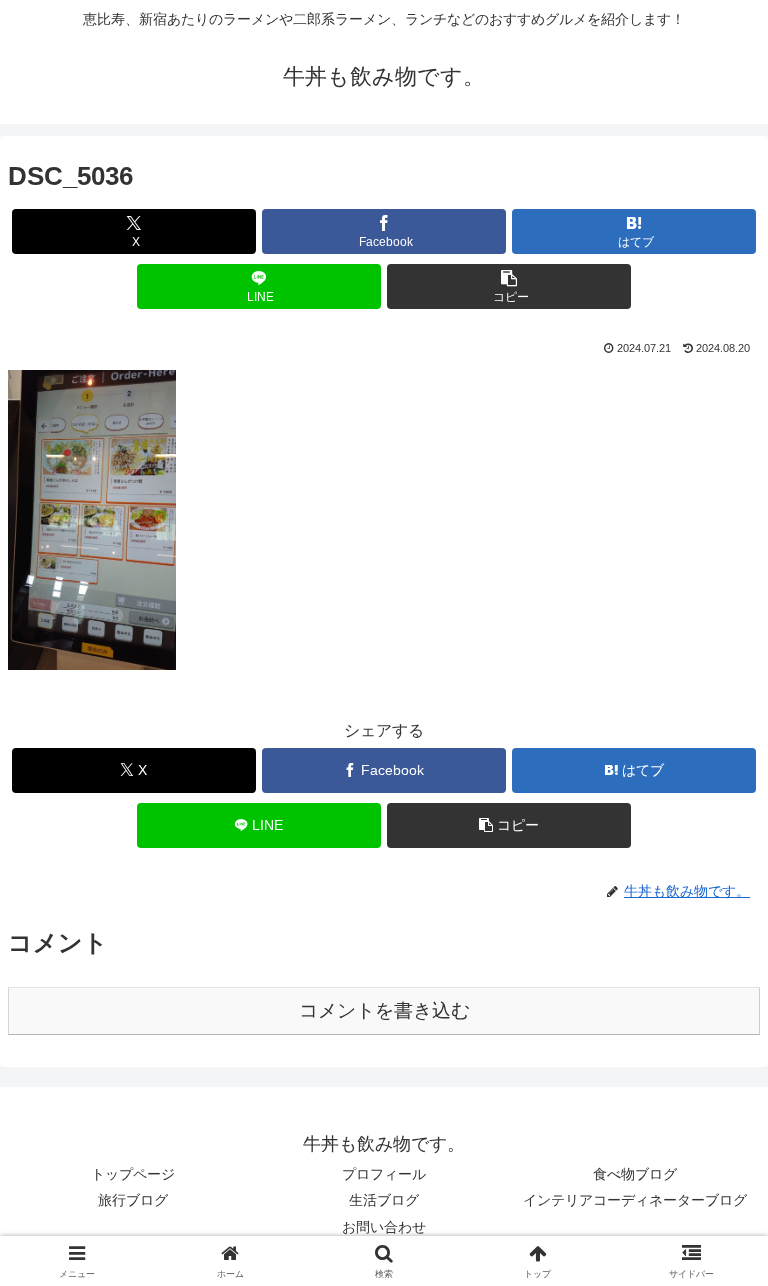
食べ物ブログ (635, 1174)
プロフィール (384, 1174)
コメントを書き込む (384, 1010)
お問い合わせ (384, 1227)
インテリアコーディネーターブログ (635, 1200)
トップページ (133, 1174)
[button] (509, 286)
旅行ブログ (133, 1200)
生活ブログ (384, 1200)
